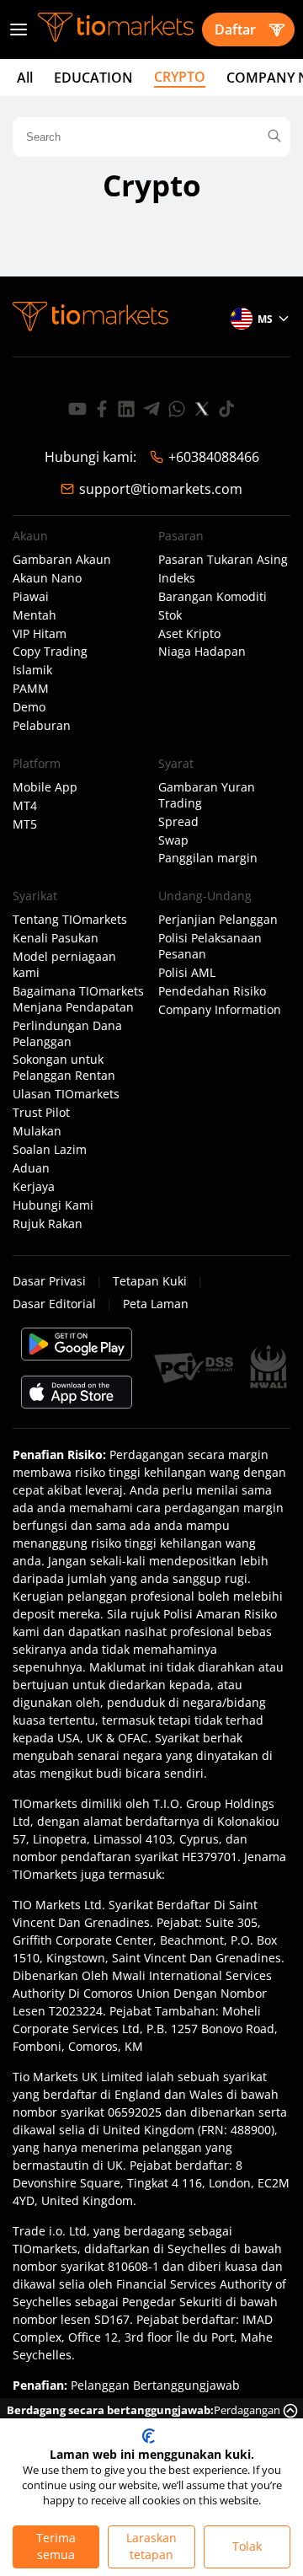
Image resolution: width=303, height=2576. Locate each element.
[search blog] (274, 137)
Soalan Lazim (50, 1150)
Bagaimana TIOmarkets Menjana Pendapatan (78, 999)
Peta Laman (156, 1304)
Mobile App (45, 787)
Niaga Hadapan (202, 652)
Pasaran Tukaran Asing (223, 560)
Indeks (177, 578)
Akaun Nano (47, 578)
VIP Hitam (40, 634)
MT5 (25, 824)
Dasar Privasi (49, 1281)
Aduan (31, 1168)
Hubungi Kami (53, 1205)
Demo (29, 707)
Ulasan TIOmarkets (66, 1094)
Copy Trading (50, 652)
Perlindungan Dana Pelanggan (67, 1034)
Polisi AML (187, 973)
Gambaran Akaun (62, 560)
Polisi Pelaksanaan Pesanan (210, 946)
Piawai (31, 597)
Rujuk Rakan (48, 1224)
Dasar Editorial (54, 1304)
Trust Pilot (41, 1113)
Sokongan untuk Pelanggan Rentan (64, 1068)
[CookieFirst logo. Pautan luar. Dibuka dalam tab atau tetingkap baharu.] (149, 2436)
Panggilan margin (208, 858)
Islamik (32, 670)
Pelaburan (42, 726)
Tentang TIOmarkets (70, 920)
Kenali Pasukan (56, 938)
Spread (178, 822)
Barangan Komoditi (213, 597)
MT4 (25, 806)
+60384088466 (214, 457)
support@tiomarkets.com (161, 489)
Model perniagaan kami (64, 965)
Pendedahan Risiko (212, 991)
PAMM (31, 689)
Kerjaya (34, 1187)
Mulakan (37, 1131)
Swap (173, 840)
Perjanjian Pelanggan (218, 920)
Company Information (220, 1010)
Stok (170, 615)
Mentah (35, 615)
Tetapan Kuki (150, 1281)
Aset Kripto (189, 634)
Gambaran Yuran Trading (207, 795)
